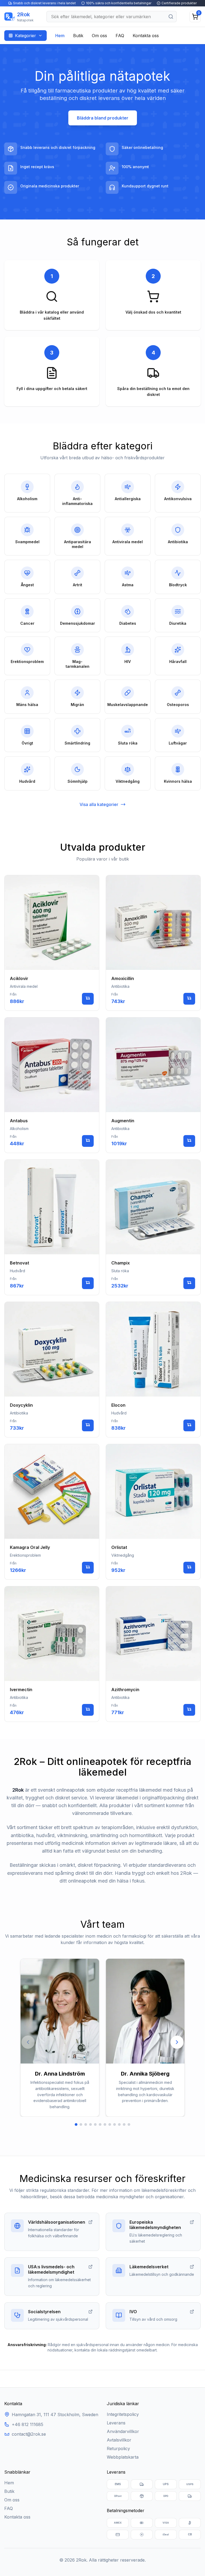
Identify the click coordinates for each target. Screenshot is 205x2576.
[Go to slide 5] (95, 2124)
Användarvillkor (123, 2431)
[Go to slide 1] (76, 2124)
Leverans (116, 2423)
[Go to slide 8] (110, 2124)
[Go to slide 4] (90, 2124)
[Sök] (171, 17)
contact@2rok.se (29, 2434)
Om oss (99, 36)
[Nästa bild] (177, 2042)
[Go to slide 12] (129, 2124)
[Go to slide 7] (105, 2124)
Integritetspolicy (123, 2414)
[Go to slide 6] (100, 2124)
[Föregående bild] (28, 2042)
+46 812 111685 (27, 2424)
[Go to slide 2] (81, 2124)
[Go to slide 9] (115, 2124)
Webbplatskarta (123, 2457)
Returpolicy (118, 2448)
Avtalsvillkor (119, 2440)
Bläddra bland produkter (103, 118)
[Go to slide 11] (124, 2124)
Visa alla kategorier (99, 804)
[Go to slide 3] (86, 2124)
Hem (60, 36)
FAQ (120, 36)
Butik (78, 36)
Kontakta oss (146, 36)
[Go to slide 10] (119, 2124)
